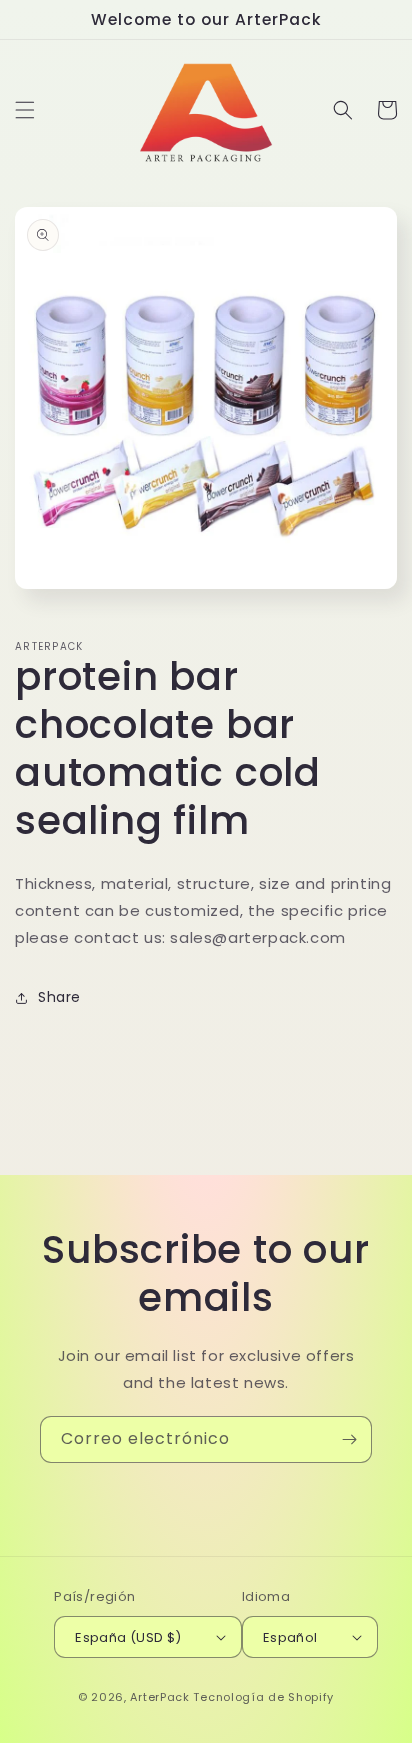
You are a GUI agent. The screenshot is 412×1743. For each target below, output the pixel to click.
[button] (25, 110)
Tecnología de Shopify (263, 1697)
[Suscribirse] (349, 1439)
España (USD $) (128, 1637)
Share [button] (59, 997)
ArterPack (159, 1697)
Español (290, 1637)
